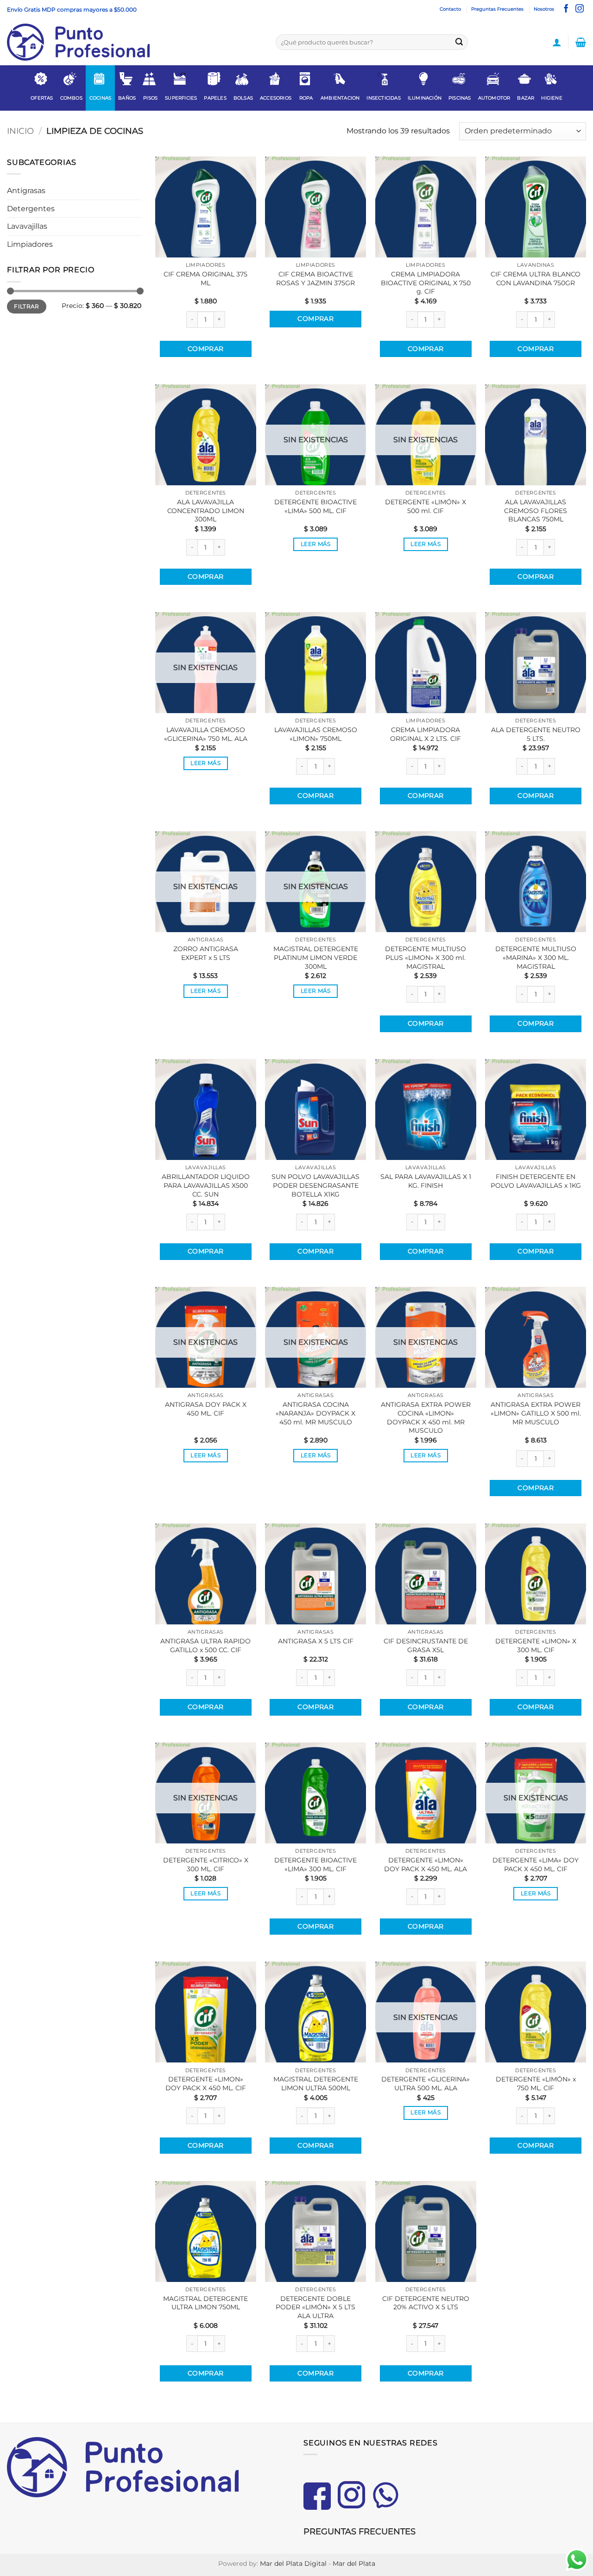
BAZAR (526, 98)
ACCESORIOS (276, 98)
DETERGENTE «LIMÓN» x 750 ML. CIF (536, 2084)
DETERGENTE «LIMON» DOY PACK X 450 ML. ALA (426, 1865)
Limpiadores (30, 244)
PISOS (150, 98)
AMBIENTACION (340, 98)
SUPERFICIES (181, 98)
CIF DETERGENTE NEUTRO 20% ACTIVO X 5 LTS (426, 2303)
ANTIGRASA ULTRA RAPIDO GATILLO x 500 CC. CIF (205, 1645)
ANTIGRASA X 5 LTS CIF (316, 1641)
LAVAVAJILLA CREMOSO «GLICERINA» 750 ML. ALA (206, 734)
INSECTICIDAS (383, 98)
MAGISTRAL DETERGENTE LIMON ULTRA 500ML (316, 2084)
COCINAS (100, 98)
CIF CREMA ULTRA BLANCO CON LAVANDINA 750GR (536, 279)
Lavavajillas (27, 226)
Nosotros (544, 9)
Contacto (450, 9)
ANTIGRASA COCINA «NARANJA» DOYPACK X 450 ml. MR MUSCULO (315, 1413)
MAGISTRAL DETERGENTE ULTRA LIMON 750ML (205, 2303)
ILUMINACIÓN (425, 98)
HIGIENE (552, 98)
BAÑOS (127, 98)
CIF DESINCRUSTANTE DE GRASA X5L (426, 1645)
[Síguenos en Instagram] (580, 9)
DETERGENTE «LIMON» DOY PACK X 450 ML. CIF (206, 2084)
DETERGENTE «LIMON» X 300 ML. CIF (536, 1645)
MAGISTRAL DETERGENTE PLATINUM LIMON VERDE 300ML (316, 957)
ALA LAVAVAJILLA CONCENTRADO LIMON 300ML (206, 511)
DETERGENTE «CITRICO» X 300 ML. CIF (206, 1865)
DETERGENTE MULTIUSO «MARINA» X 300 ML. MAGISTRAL (536, 957)
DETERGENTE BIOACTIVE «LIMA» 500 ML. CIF (315, 506)
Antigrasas (26, 191)
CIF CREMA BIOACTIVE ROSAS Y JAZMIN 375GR (315, 279)
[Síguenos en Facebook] (566, 9)
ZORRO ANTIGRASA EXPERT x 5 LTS (206, 953)
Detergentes (31, 209)
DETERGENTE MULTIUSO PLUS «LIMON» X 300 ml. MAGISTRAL (426, 957)
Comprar (206, 349)
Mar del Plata (354, 2563)
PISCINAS (460, 98)
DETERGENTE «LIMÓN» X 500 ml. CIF (426, 506)
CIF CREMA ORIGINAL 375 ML (205, 279)
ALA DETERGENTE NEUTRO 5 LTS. (536, 734)
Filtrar (27, 306)
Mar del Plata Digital (293, 2563)
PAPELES (215, 98)
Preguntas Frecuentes (497, 9)
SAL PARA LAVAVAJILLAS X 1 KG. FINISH (426, 1181)
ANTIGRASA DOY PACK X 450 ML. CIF (206, 1409)
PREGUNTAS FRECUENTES (360, 2532)
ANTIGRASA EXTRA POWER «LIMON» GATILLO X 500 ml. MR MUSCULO (536, 1413)
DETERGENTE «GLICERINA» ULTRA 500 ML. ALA (426, 2084)
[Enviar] (459, 42)
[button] (557, 42)
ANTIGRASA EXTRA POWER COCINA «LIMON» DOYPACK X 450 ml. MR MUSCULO (426, 1417)
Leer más (316, 544)
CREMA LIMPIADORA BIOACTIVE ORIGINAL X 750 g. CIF (426, 283)
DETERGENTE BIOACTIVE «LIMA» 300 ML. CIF (315, 1865)
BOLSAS (243, 98)
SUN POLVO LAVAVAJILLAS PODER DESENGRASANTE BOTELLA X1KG (315, 1185)
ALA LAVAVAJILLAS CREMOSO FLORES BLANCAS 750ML (536, 511)
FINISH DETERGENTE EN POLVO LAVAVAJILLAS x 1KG (536, 1181)
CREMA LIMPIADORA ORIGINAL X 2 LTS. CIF (426, 734)
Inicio (20, 131)
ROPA (306, 98)
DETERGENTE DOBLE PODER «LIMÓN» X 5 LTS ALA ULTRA (315, 2307)
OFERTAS (42, 98)
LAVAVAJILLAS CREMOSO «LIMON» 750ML (316, 734)
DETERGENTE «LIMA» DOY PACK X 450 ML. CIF (536, 1865)
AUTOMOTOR (494, 98)
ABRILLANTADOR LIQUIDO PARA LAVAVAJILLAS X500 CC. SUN (206, 1185)
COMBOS (71, 98)
